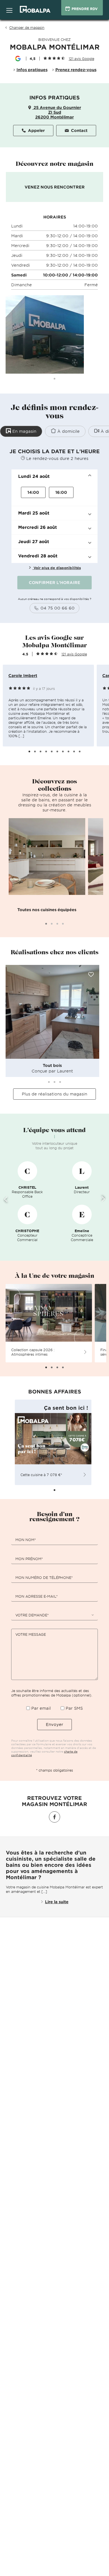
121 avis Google (74, 654)
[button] (54, 476)
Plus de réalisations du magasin (54, 1094)
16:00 (61, 492)
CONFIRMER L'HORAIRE (54, 582)
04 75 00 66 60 (58, 608)
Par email (41, 1708)
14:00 (33, 492)
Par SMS (74, 1708)
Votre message (31, 1634)
